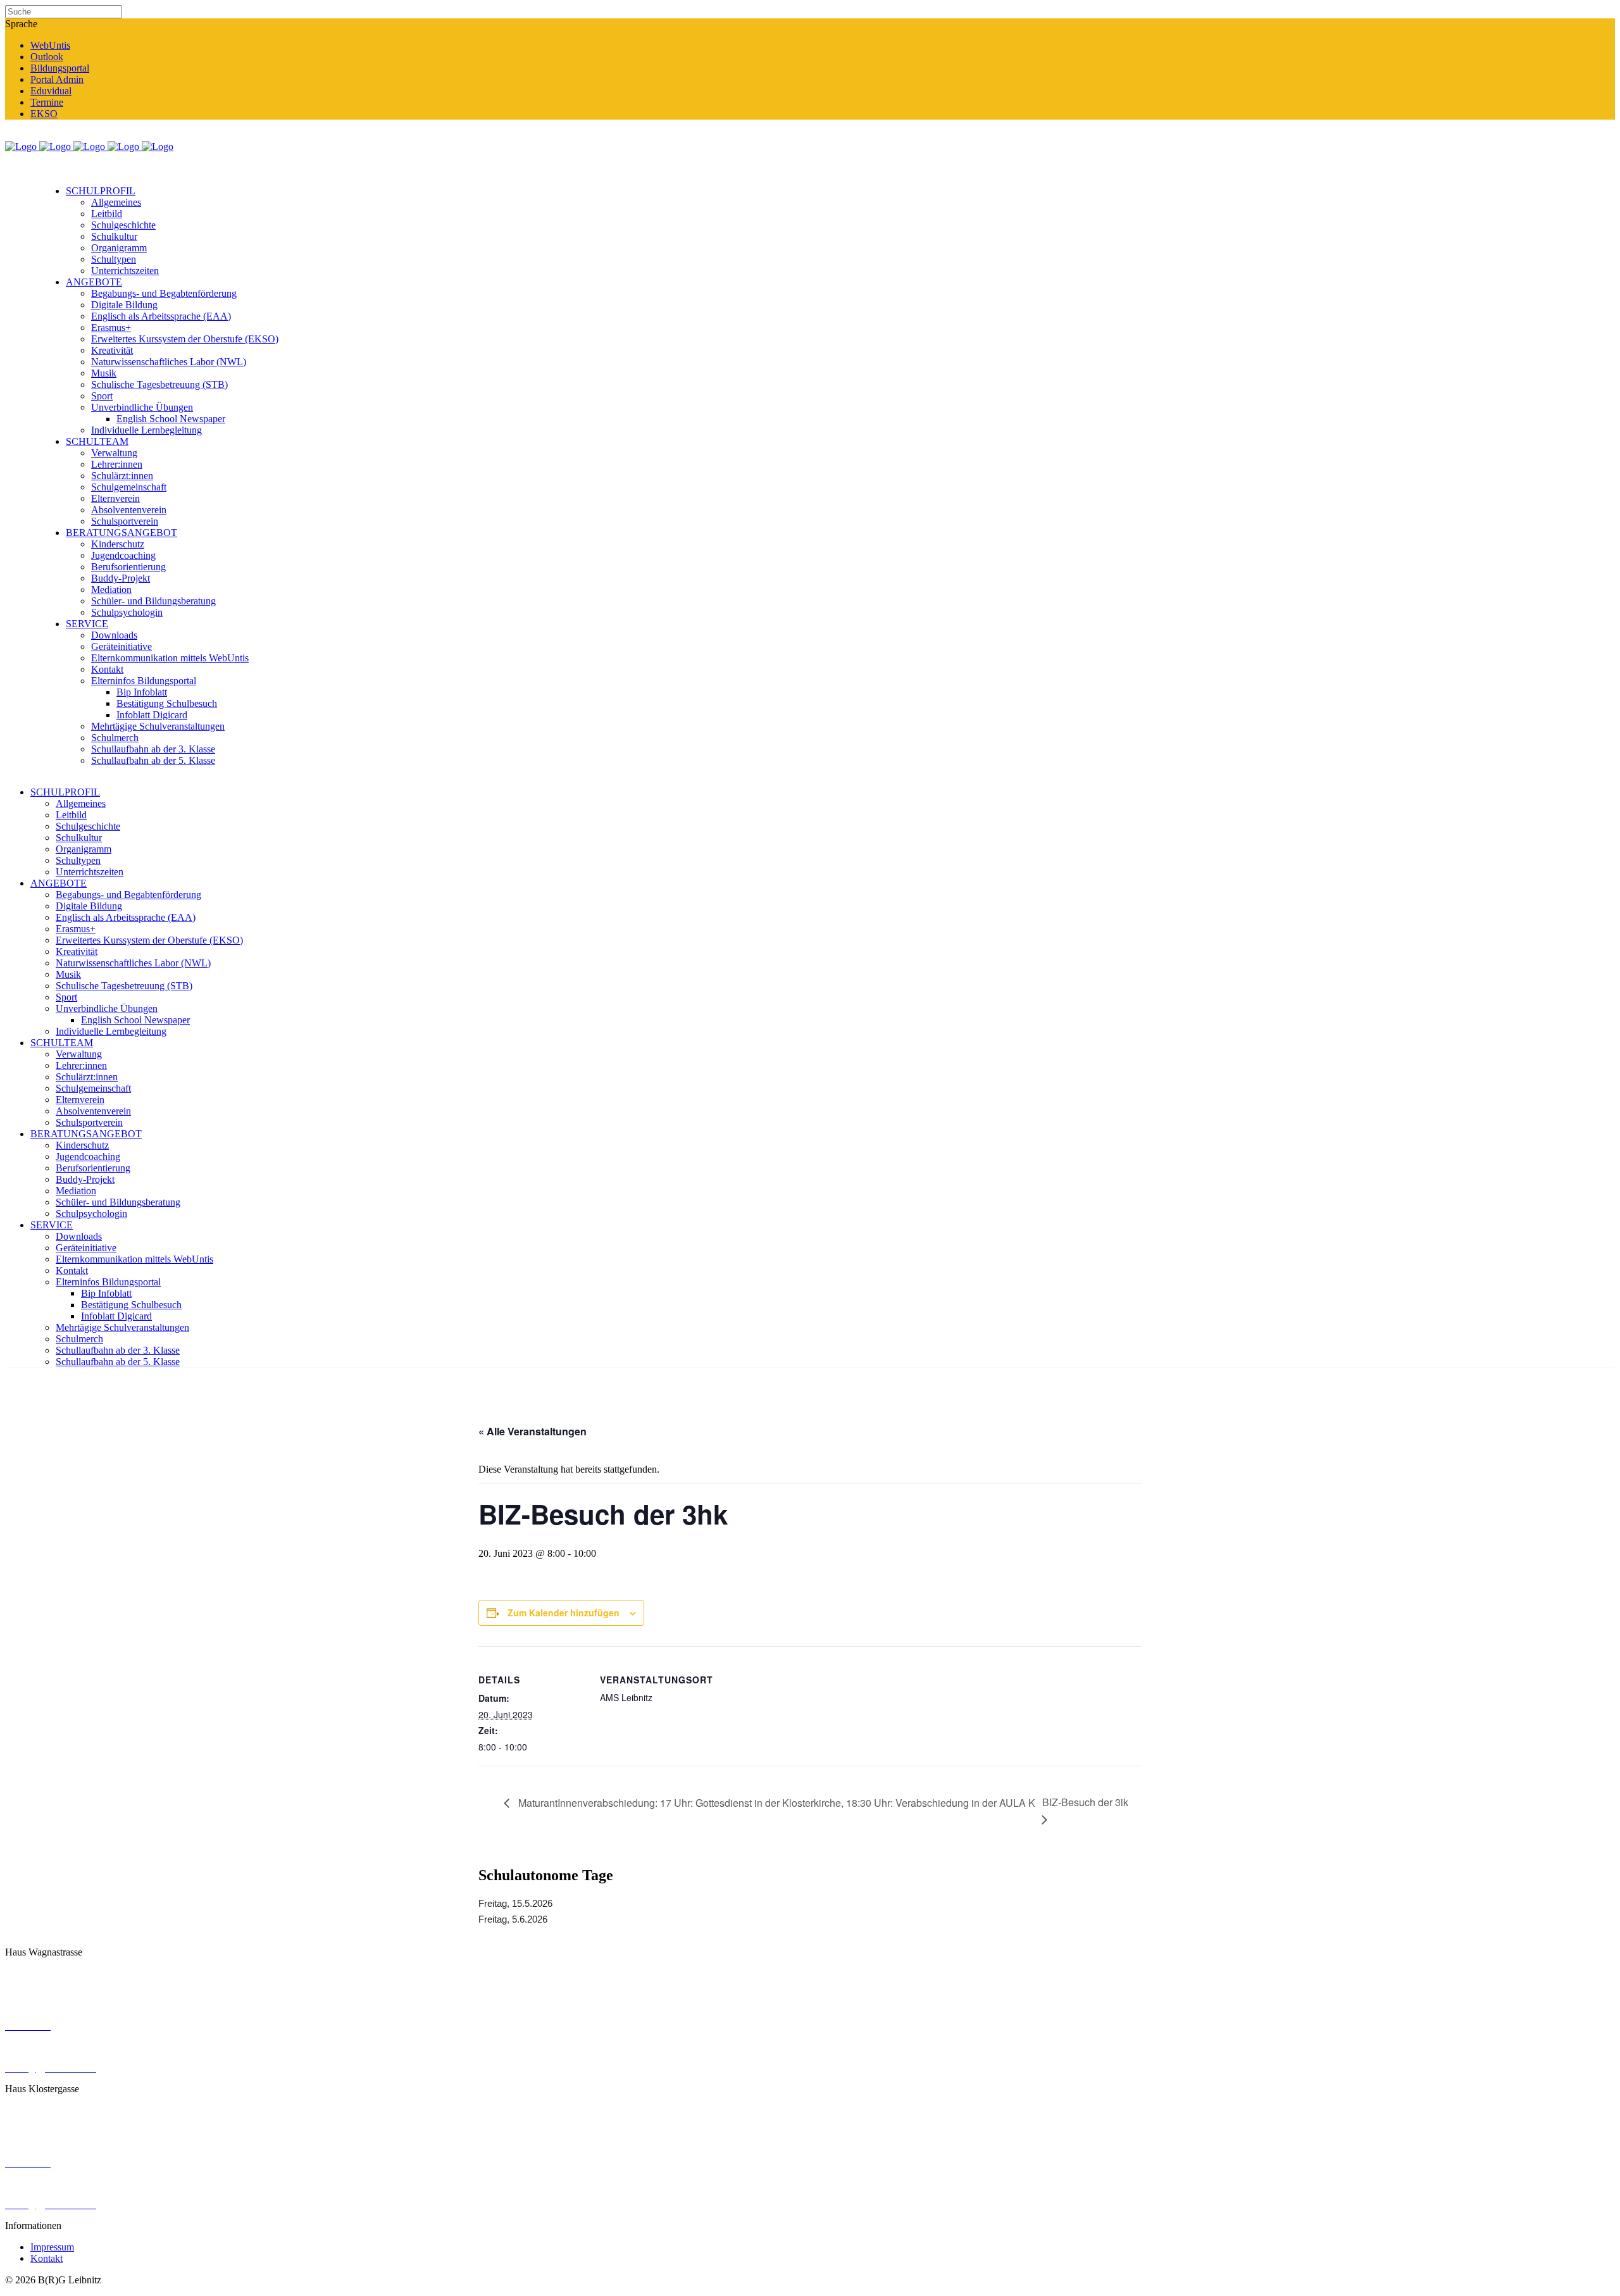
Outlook (47, 57)
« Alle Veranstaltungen (533, 1431)
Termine (47, 102)
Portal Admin (57, 79)
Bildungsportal (60, 68)
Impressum (52, 2247)
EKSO (44, 114)
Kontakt (47, 2258)
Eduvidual (51, 91)
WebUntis (50, 45)
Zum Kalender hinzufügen (564, 1613)
